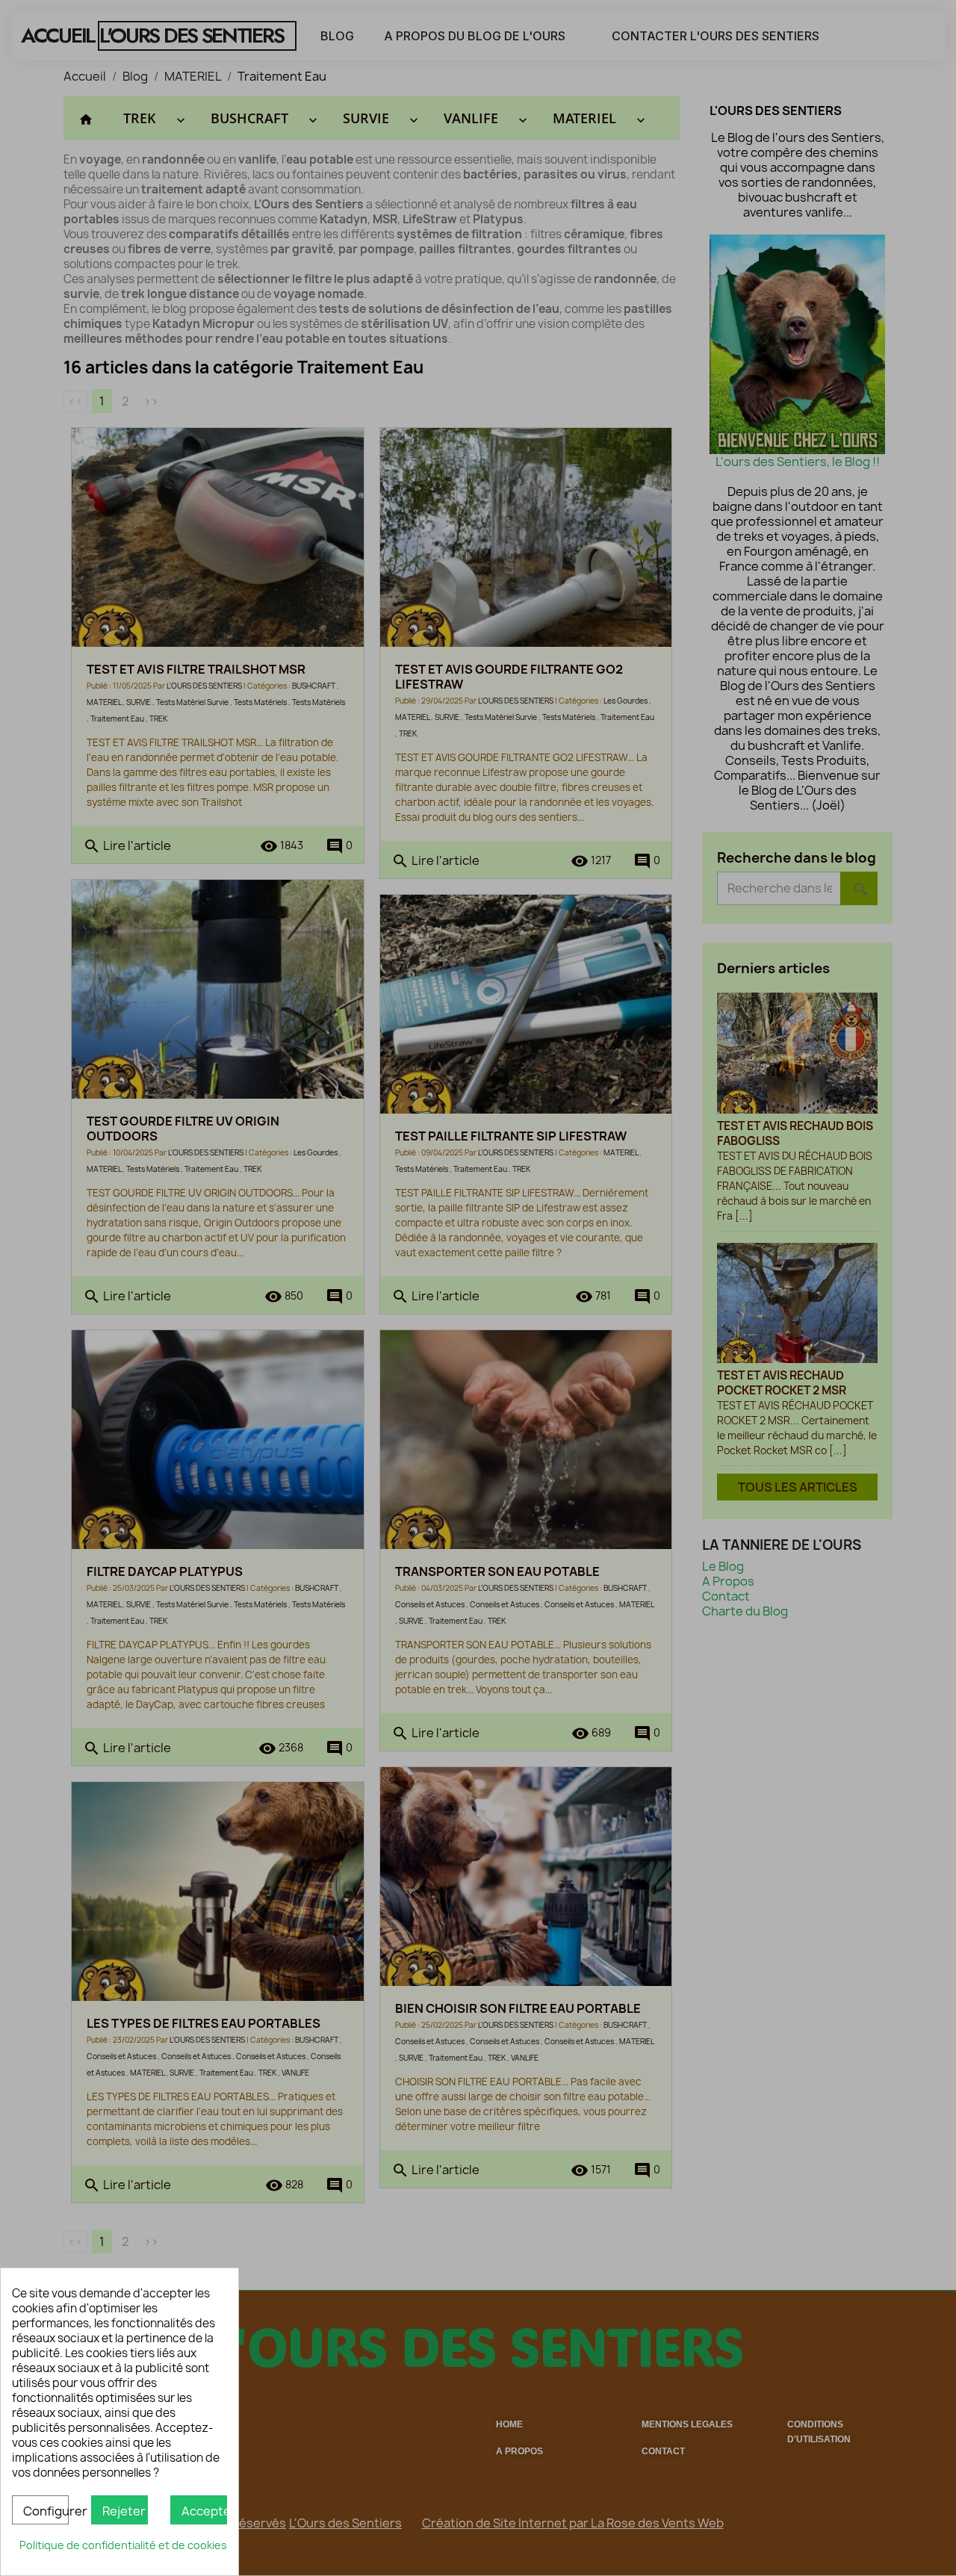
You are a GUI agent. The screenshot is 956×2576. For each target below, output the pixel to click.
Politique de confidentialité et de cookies (123, 2545)
